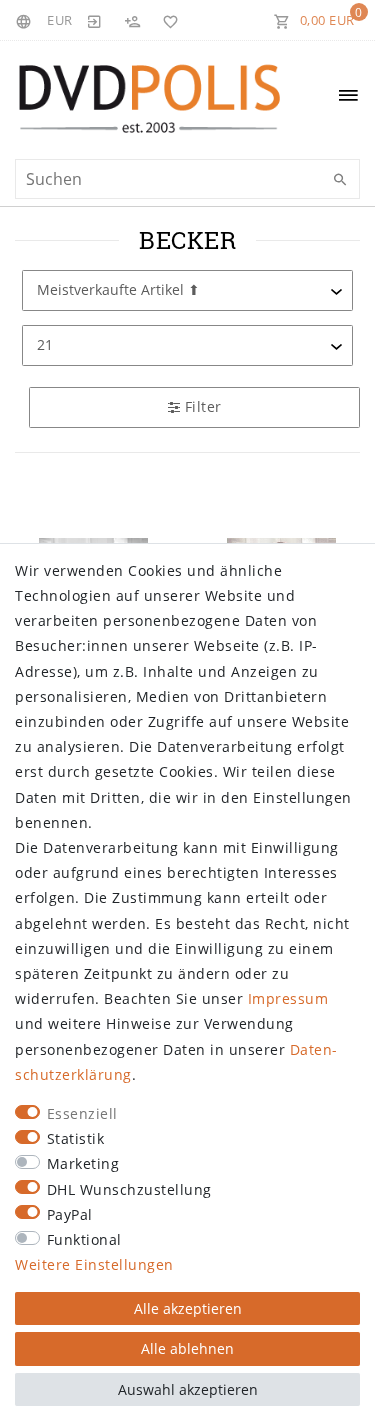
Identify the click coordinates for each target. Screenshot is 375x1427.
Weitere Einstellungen (94, 1264)
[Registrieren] (132, 20)
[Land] (26, 20)
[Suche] (340, 180)
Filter (201, 406)
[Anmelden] (95, 20)
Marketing (83, 1163)
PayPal (70, 1214)
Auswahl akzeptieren (188, 1389)
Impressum (288, 998)
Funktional (84, 1239)
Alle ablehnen (187, 1348)
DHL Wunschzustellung (129, 1189)
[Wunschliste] (167, 20)
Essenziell (82, 1113)
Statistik (76, 1138)
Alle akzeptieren (188, 1308)
